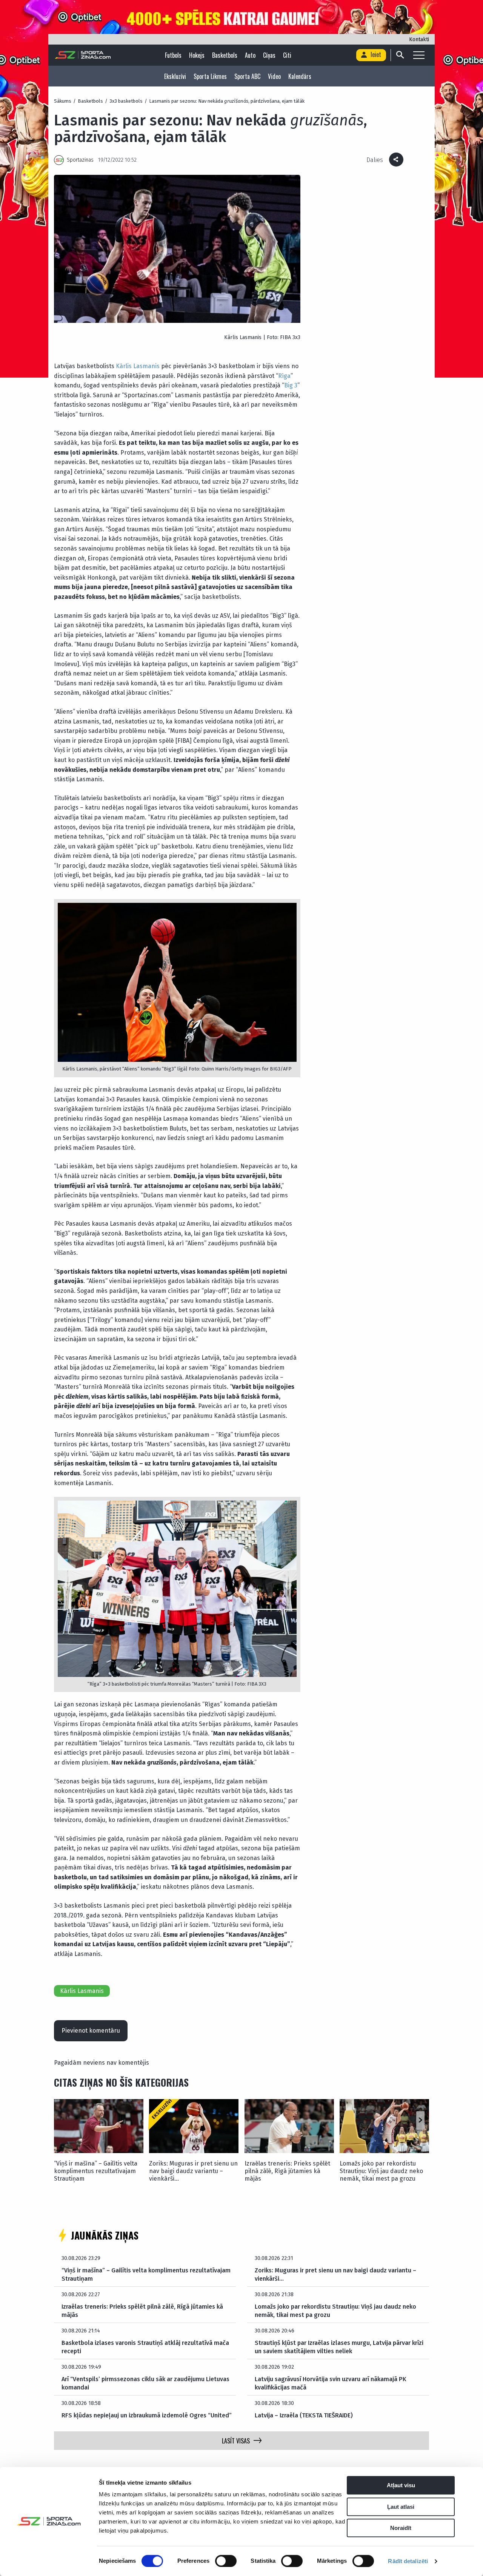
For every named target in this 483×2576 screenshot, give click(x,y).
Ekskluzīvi (175, 76)
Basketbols (225, 55)
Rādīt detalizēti (408, 2561)
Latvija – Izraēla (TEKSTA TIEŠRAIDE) (304, 2415)
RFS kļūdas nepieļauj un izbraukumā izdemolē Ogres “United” (147, 2415)
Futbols (173, 55)
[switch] (226, 2561)
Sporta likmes (210, 76)
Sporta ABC (247, 76)
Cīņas (269, 55)
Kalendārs (300, 76)
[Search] (400, 55)
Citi (287, 55)
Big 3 (291, 385)
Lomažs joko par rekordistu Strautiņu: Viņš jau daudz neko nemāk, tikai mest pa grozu (381, 2171)
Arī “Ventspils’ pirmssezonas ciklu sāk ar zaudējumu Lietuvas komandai (145, 2383)
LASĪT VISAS (236, 2441)
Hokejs (197, 55)
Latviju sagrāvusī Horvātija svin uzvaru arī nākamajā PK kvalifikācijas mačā (331, 2383)
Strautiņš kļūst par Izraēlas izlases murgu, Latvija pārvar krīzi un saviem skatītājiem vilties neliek (339, 2347)
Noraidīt (401, 2528)
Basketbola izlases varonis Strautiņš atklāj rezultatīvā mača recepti (145, 2347)
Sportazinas (80, 160)
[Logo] (83, 55)
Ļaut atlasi (401, 2507)
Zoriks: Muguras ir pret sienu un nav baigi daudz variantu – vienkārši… (193, 2171)
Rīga (284, 376)
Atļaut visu (401, 2485)
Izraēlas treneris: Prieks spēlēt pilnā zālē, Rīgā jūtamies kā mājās (287, 2171)
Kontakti (419, 39)
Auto (250, 55)
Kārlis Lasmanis (138, 366)
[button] (420, 2120)
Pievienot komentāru (91, 2031)
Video (274, 76)
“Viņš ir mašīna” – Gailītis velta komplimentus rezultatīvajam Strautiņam (96, 2171)
